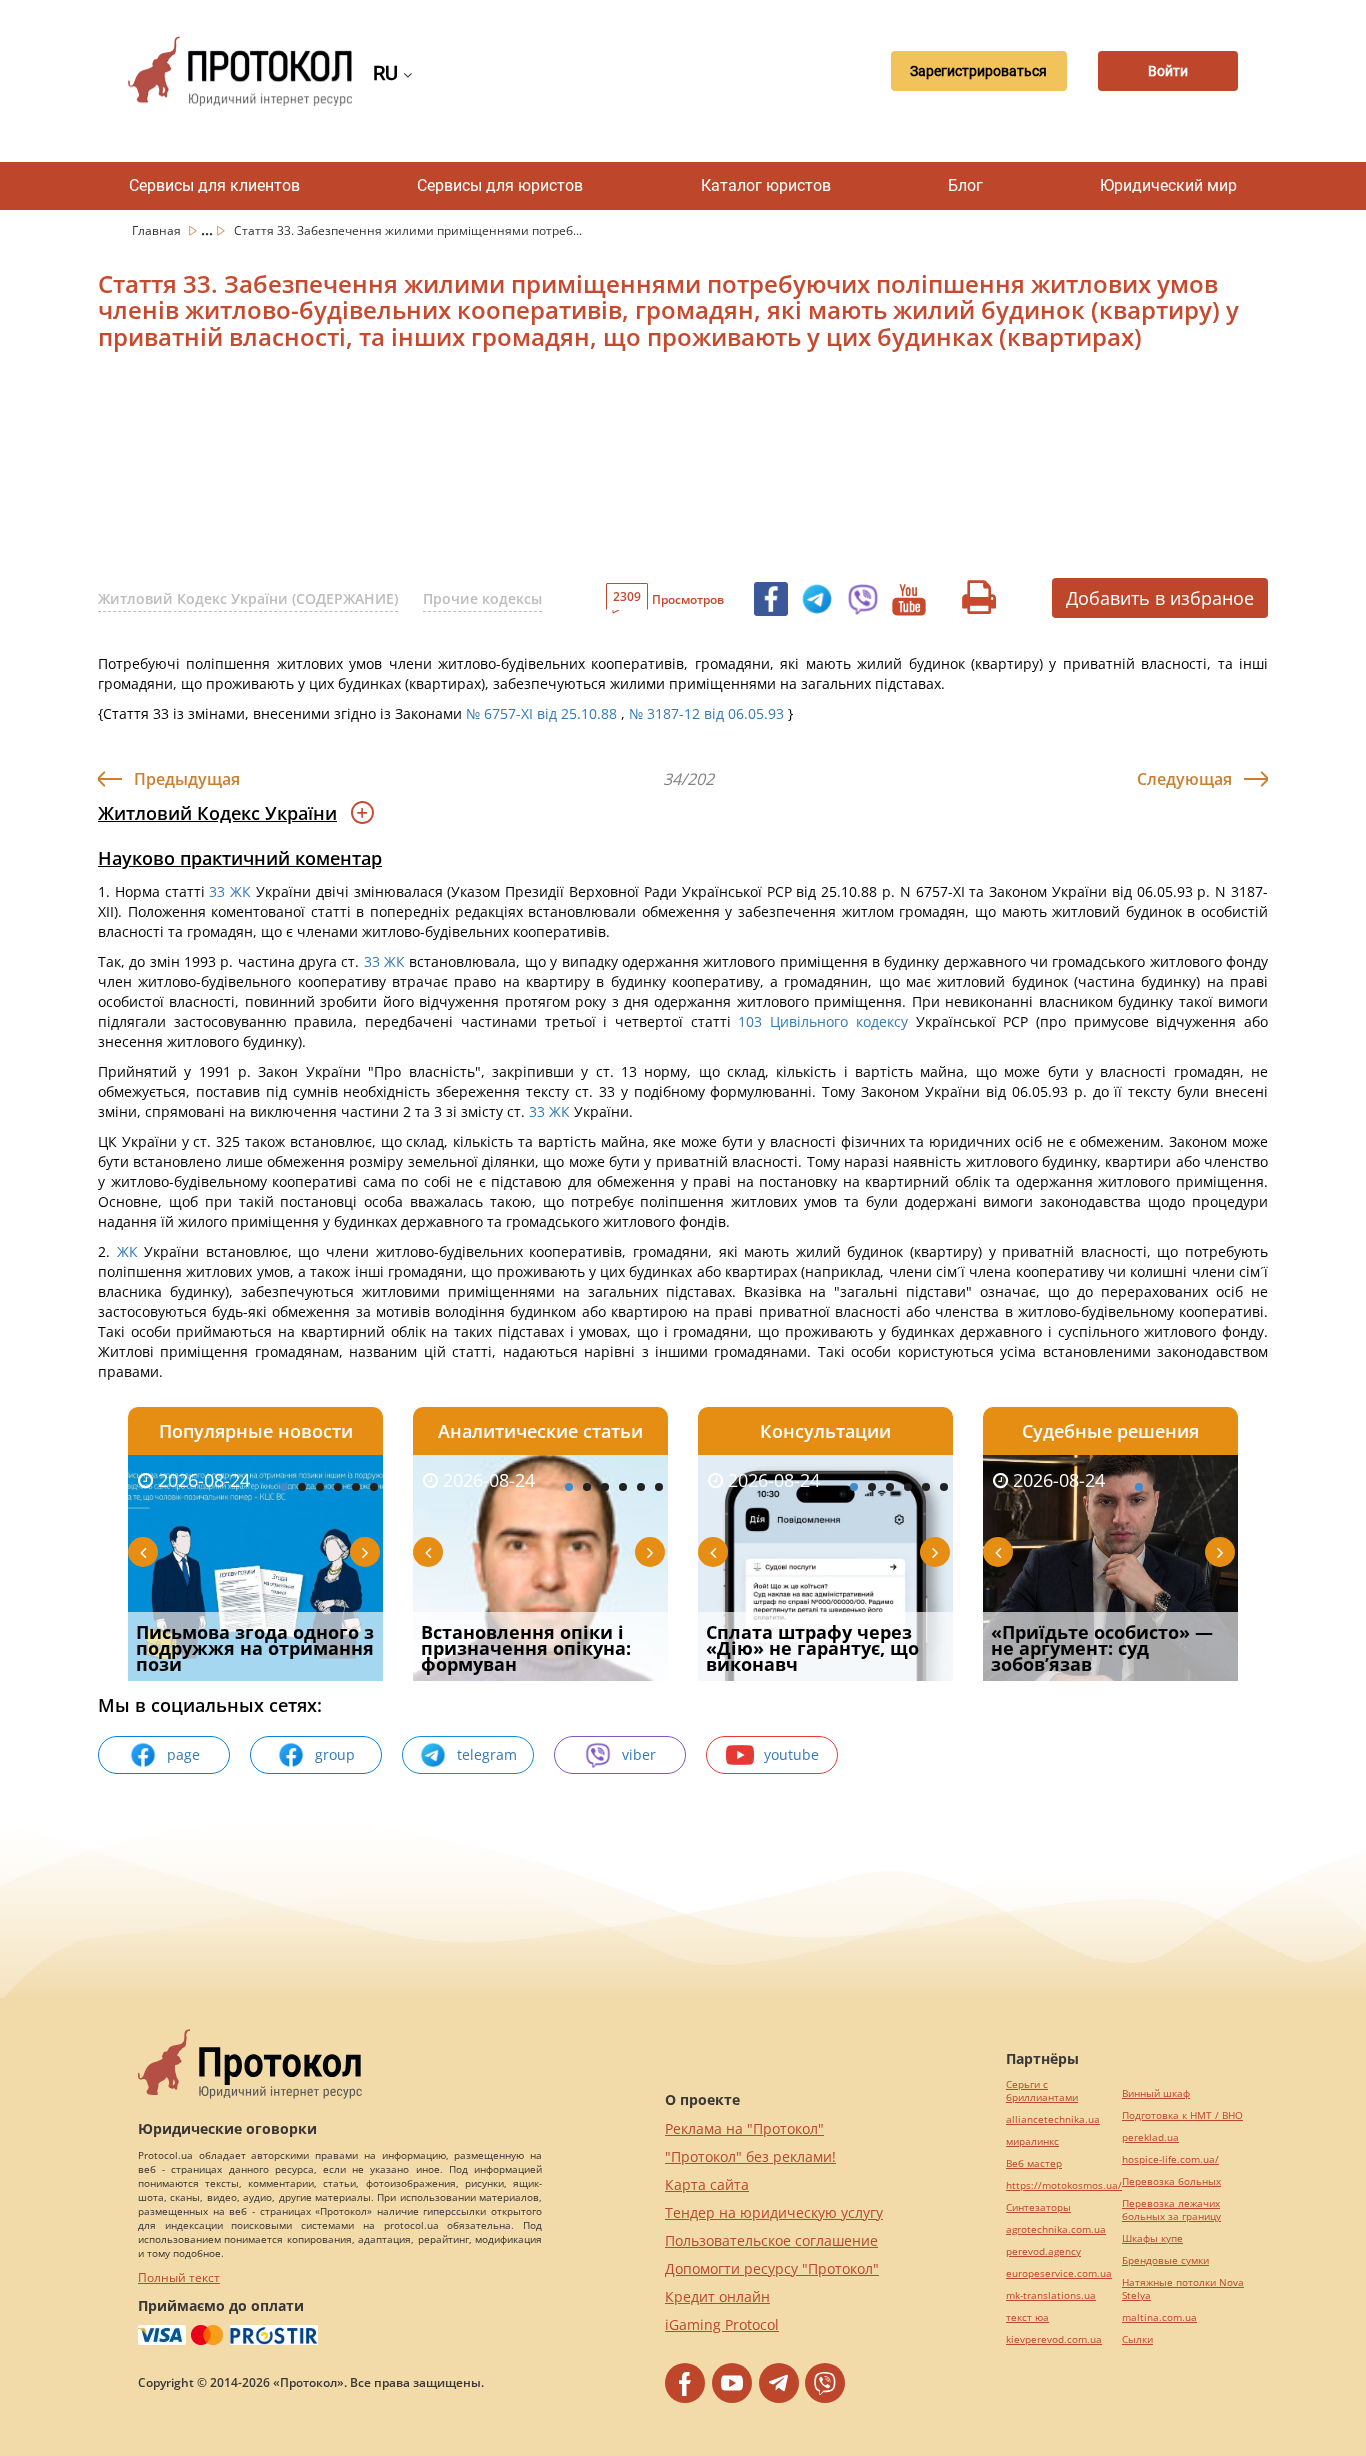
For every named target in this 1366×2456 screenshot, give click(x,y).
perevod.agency (1043, 2251)
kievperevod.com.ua (1054, 2339)
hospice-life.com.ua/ (1170, 2159)
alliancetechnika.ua (1053, 2119)
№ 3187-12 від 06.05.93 (706, 713)
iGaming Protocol (722, 2324)
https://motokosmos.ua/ (1064, 2185)
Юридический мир (1168, 185)
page (183, 1754)
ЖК (240, 891)
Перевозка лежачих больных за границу (1171, 2210)
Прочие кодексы (482, 598)
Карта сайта (707, 2184)
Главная (158, 230)
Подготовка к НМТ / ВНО (1182, 2115)
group (335, 1754)
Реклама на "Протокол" (744, 2128)
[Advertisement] (578, 472)
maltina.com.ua (1159, 2317)
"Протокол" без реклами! (750, 2156)
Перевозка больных (1171, 2181)
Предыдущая (187, 779)
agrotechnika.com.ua (1056, 2229)
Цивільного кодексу (839, 1021)
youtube (791, 1754)
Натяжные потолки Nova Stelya (1183, 2289)
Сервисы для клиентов (214, 185)
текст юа (1027, 2317)
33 (218, 891)
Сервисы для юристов (500, 185)
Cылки (1137, 2339)
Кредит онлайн (717, 2296)
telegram (487, 1754)
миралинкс (1032, 2141)
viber (639, 1754)
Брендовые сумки (1165, 2260)
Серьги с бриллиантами (1042, 2091)
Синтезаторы (1038, 2207)
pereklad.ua (1150, 2137)
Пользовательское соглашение (771, 2240)
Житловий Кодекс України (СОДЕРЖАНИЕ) (248, 598)
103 (750, 1021)
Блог (965, 185)
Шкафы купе (1152, 2238)
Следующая (1184, 779)
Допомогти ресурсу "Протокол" (772, 2268)
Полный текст (179, 2277)
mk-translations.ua (1051, 2295)
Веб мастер (1034, 2163)
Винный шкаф (1156, 2093)
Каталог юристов (766, 185)
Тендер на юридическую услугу (774, 2212)
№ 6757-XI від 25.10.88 (541, 713)
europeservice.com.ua (1059, 2273)
